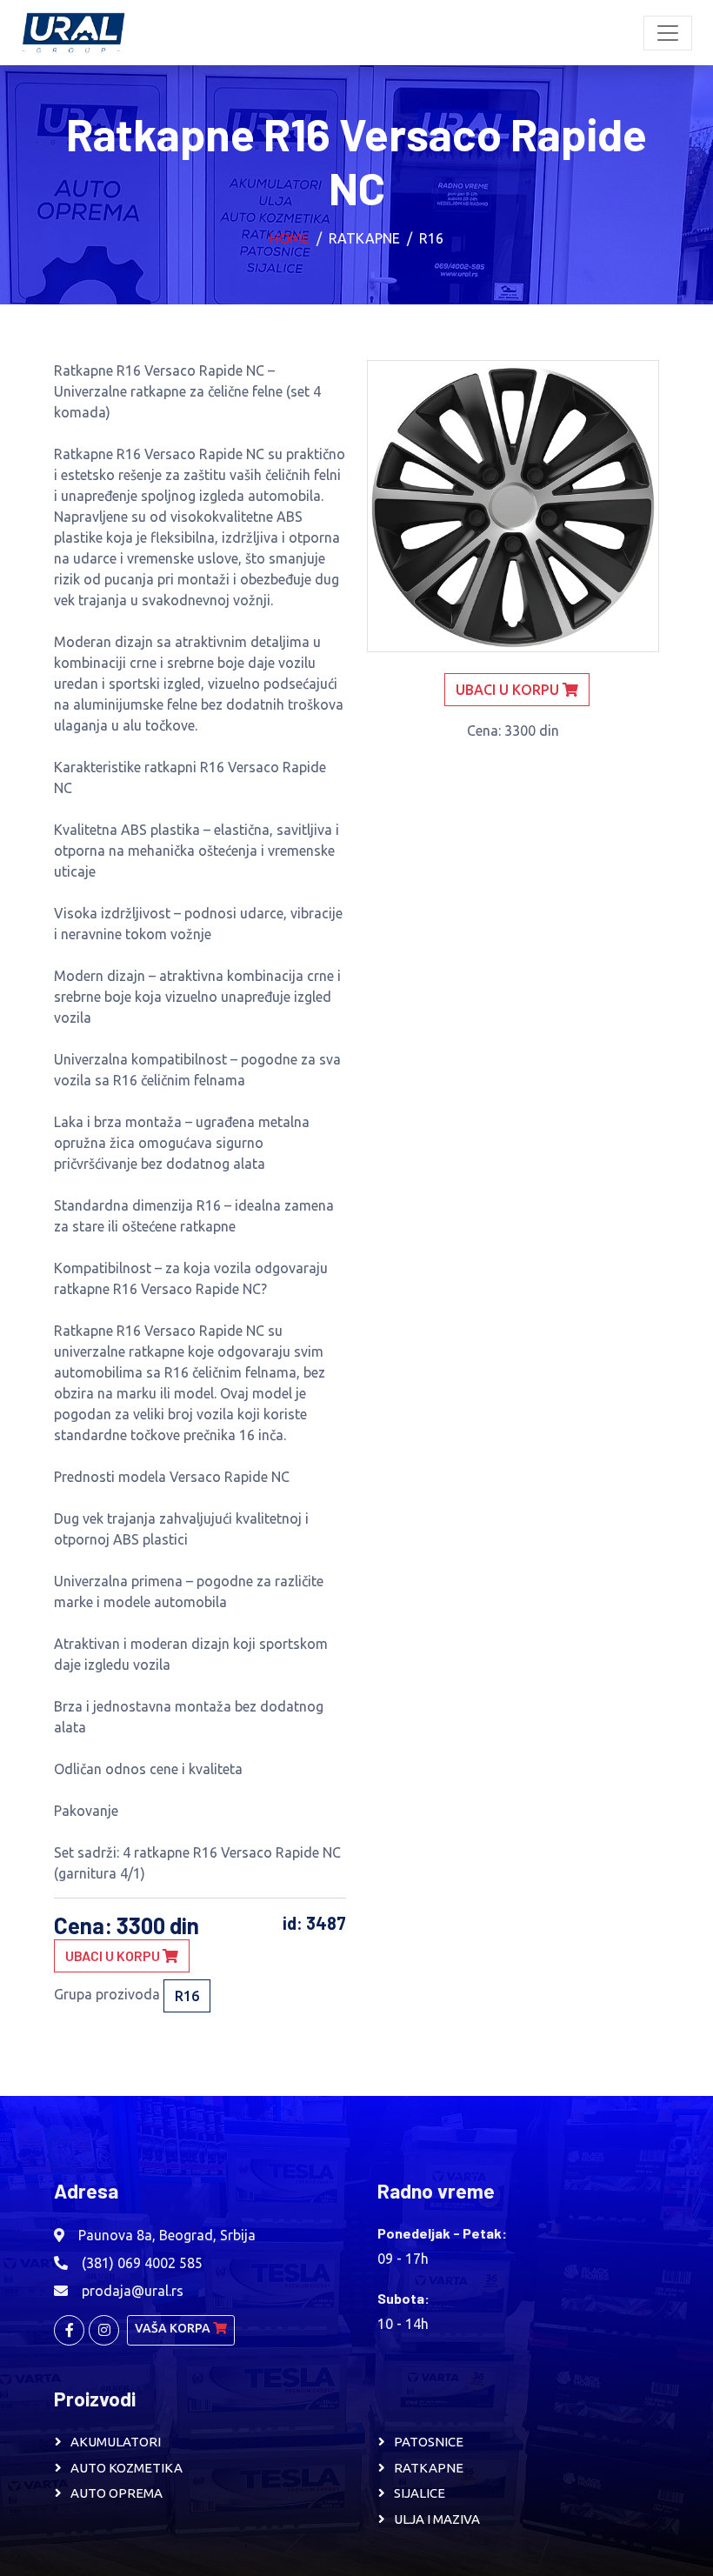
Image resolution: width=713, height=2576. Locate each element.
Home (290, 238)
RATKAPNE (429, 2468)
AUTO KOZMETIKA (127, 2468)
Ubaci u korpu (114, 1955)
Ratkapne (364, 238)
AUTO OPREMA (117, 2493)
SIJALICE (420, 2493)
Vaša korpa (174, 2328)
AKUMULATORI (116, 2442)
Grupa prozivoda (107, 1994)
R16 (431, 238)
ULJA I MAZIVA (437, 2519)
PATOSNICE (429, 2442)
